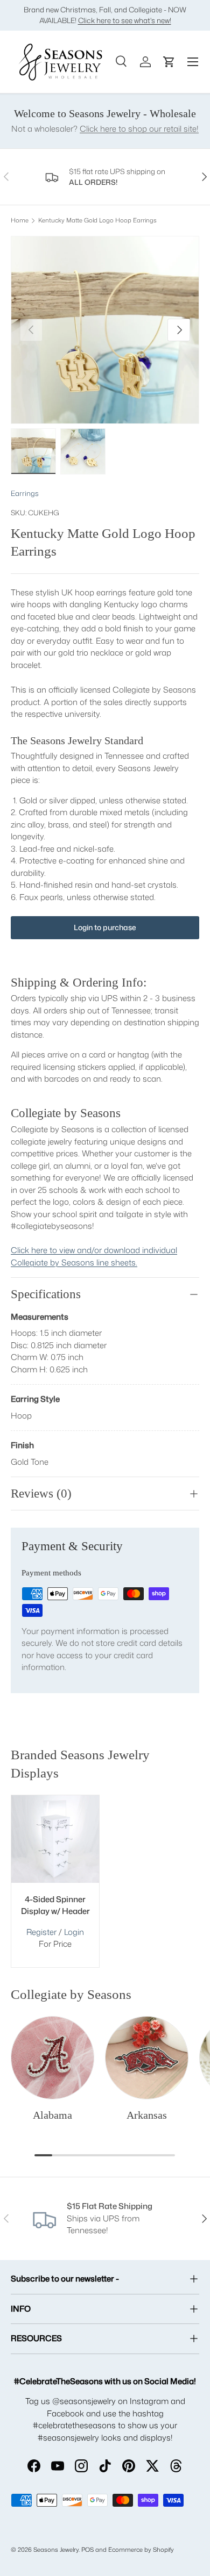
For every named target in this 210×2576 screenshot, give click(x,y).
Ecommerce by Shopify (141, 2550)
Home (20, 221)
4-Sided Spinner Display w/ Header (55, 1905)
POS (87, 2550)
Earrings (25, 493)
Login (74, 1932)
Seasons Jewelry (56, 2550)
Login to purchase (105, 927)
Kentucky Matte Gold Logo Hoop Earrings (97, 221)
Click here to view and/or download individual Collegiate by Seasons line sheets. (94, 1256)
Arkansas (147, 2115)
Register (41, 1932)
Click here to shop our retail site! (139, 129)
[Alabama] (52, 2058)
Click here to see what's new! (125, 20)
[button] (169, 62)
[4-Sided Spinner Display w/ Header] (55, 1839)
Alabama (52, 2115)
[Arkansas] (147, 2058)
